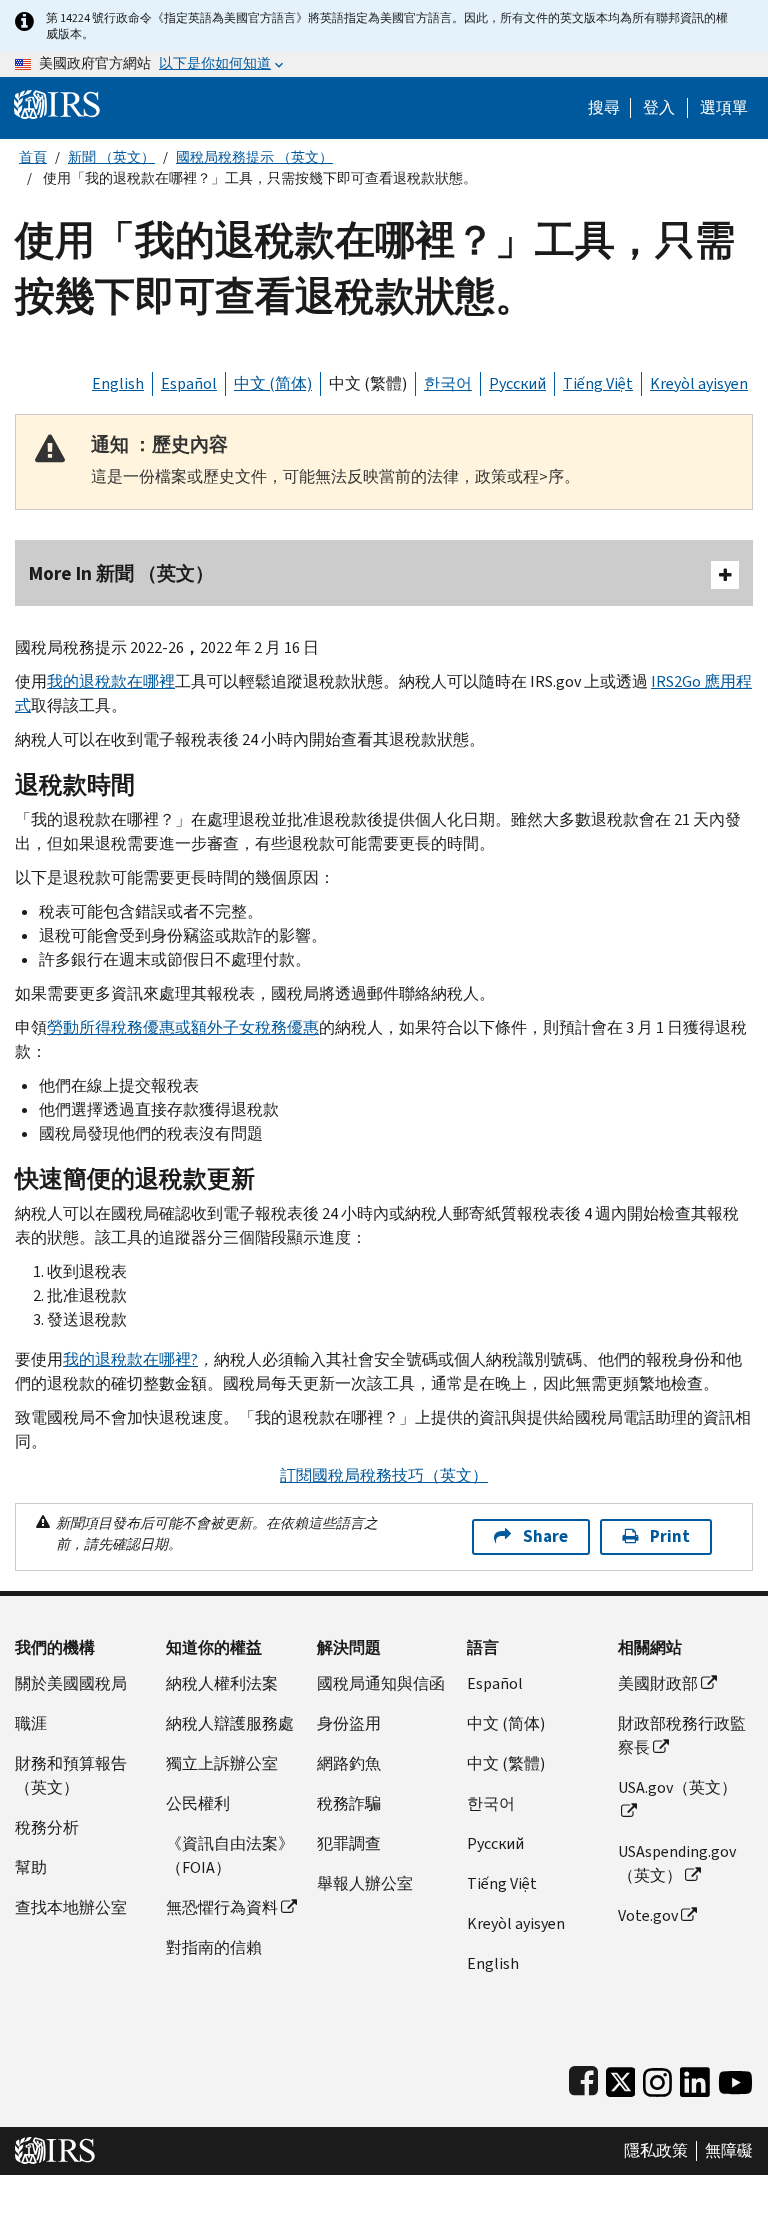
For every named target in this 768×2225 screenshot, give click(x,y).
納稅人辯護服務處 (230, 1723)
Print (670, 1536)
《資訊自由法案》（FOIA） (230, 1855)
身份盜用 (349, 1723)
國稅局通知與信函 (381, 1683)
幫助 (31, 1867)
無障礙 (729, 2151)
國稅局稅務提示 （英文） (254, 157)
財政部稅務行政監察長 (682, 1735)
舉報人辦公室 (365, 1883)
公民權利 (198, 1803)
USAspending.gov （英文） (677, 1863)
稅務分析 (47, 1827)
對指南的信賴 (214, 1947)
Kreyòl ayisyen (699, 383)
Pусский (495, 1843)
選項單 (724, 108)
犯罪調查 (349, 1843)
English (118, 383)
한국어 (448, 383)
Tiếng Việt (598, 383)
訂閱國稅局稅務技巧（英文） (384, 1475)
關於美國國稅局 (71, 1683)
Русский (517, 383)
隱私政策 (656, 2151)
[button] (659, 108)
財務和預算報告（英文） (71, 1775)
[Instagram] (657, 2077)
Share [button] (545, 1536)
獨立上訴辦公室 (222, 1763)
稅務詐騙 (349, 1803)
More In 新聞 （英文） (121, 573)
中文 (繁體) (368, 383)
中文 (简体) (273, 383)
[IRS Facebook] (583, 2077)
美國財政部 (658, 1683)
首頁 (33, 157)
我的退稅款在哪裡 (111, 681)
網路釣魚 (349, 1763)
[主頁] (57, 103)
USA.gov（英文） (677, 1787)
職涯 (31, 1723)
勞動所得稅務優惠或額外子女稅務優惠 (183, 1027)
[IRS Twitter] (621, 2077)
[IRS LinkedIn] (695, 2077)
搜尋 (604, 108)
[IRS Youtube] (735, 2077)
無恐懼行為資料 (222, 1907)
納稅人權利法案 (222, 1683)
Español (189, 383)
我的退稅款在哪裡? (130, 1359)
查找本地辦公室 (71, 1907)
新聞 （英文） (111, 157)
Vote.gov (648, 1915)
